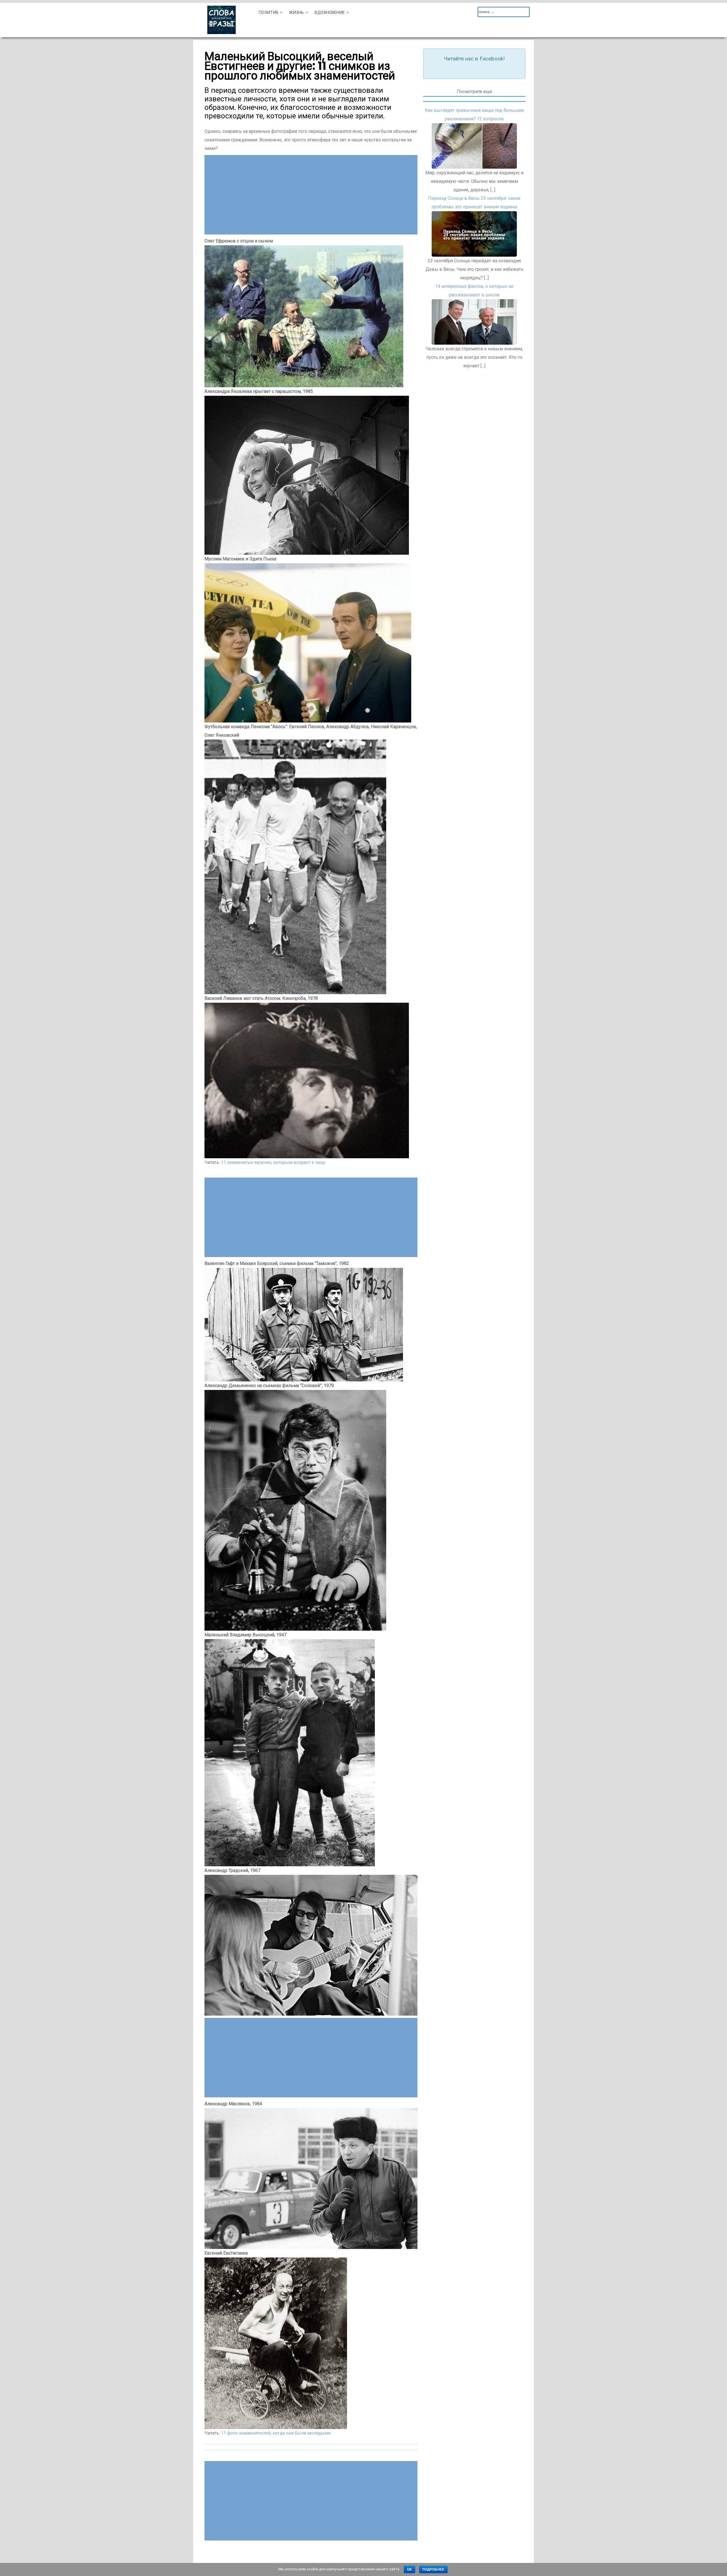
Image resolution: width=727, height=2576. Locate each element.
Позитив (268, 12)
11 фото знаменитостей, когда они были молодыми (276, 2433)
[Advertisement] (311, 195)
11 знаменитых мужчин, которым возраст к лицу (273, 1162)
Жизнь (296, 12)
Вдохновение (330, 12)
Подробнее (433, 2569)
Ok (410, 2569)
